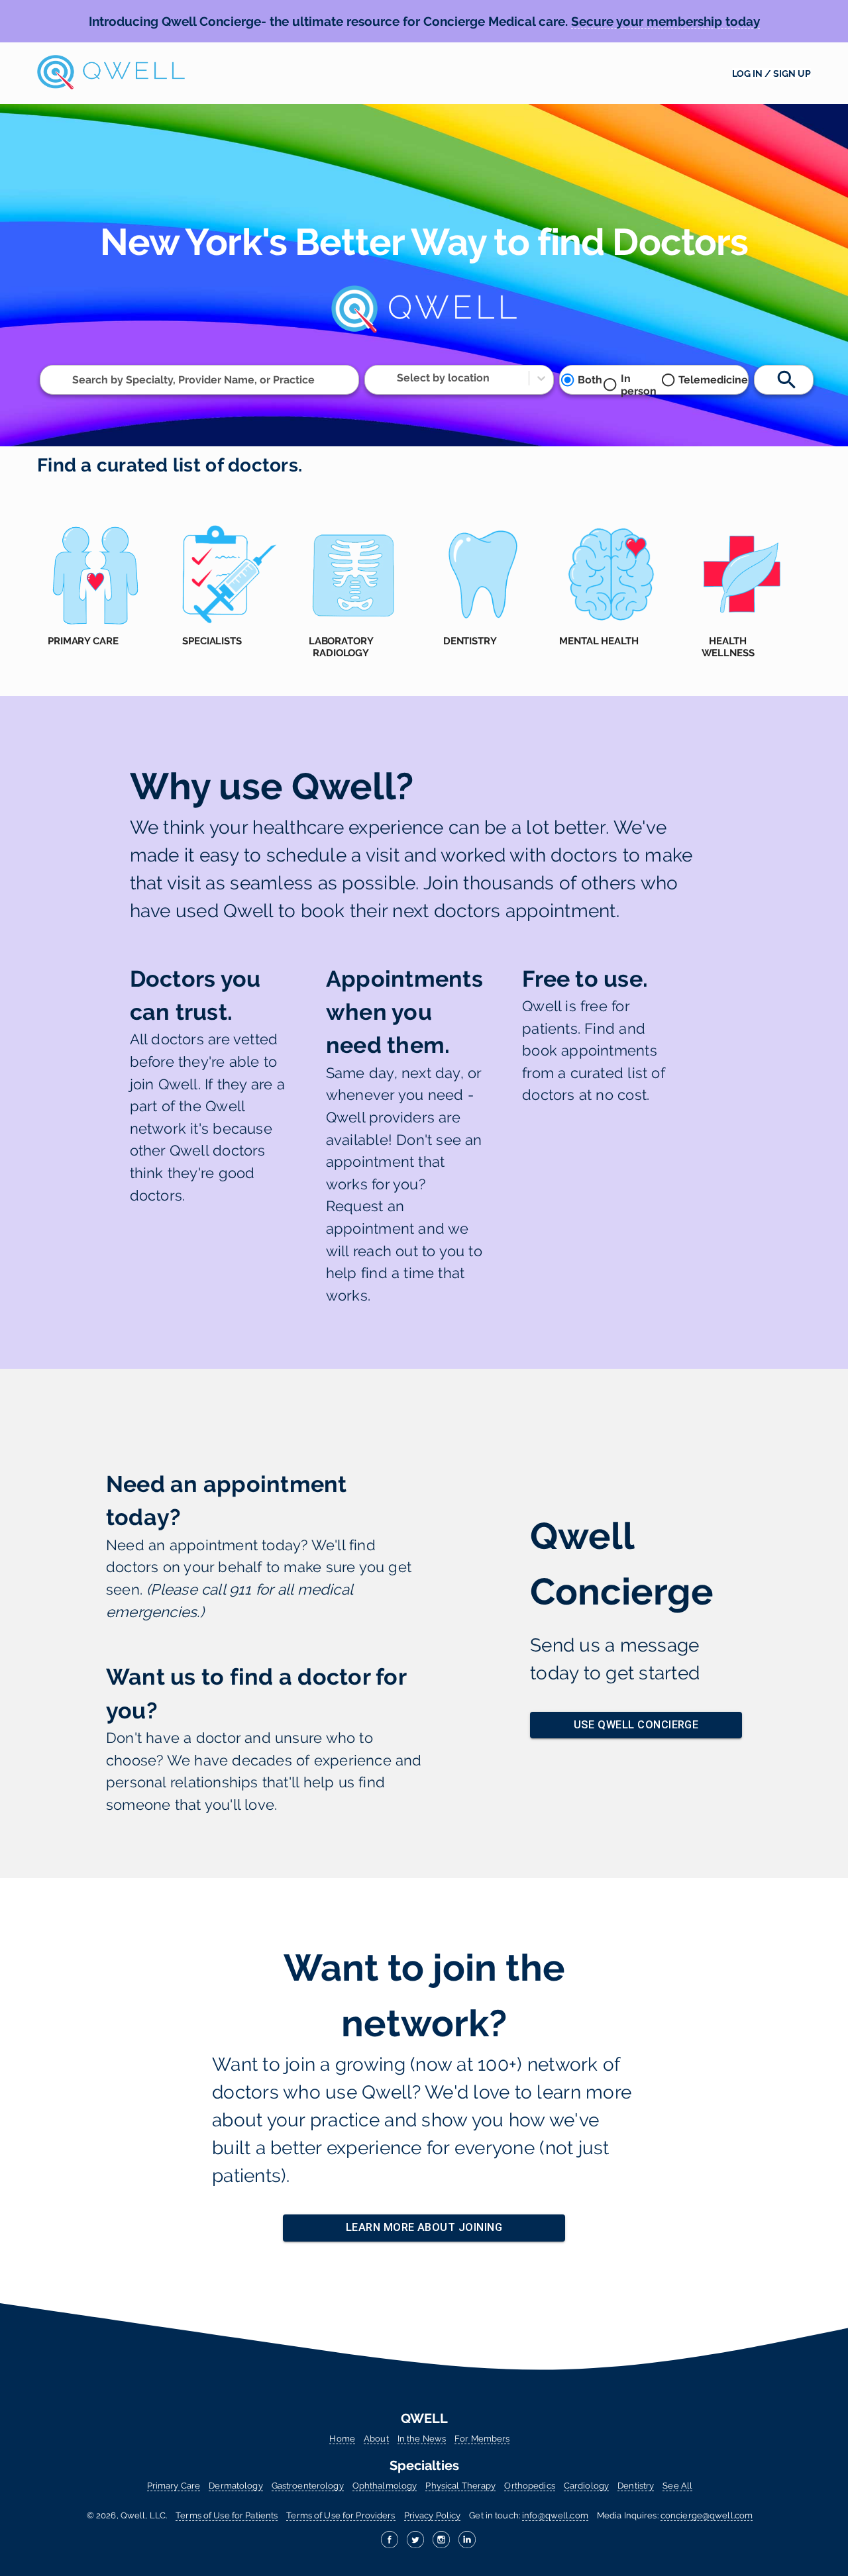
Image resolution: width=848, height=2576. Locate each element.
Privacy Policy (433, 2515)
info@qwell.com (555, 2515)
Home (342, 2439)
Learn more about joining (424, 2227)
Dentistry (636, 2486)
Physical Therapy (460, 2486)
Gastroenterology (308, 2486)
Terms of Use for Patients (227, 2515)
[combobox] (74, 380)
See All (677, 2486)
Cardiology (586, 2486)
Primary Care (174, 2486)
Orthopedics (529, 2486)
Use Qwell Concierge (636, 1725)
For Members (482, 2439)
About (376, 2439)
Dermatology (236, 2486)
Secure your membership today (665, 21)
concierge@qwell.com (707, 2515)
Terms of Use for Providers (341, 2515)
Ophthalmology (385, 2486)
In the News (422, 2439)
